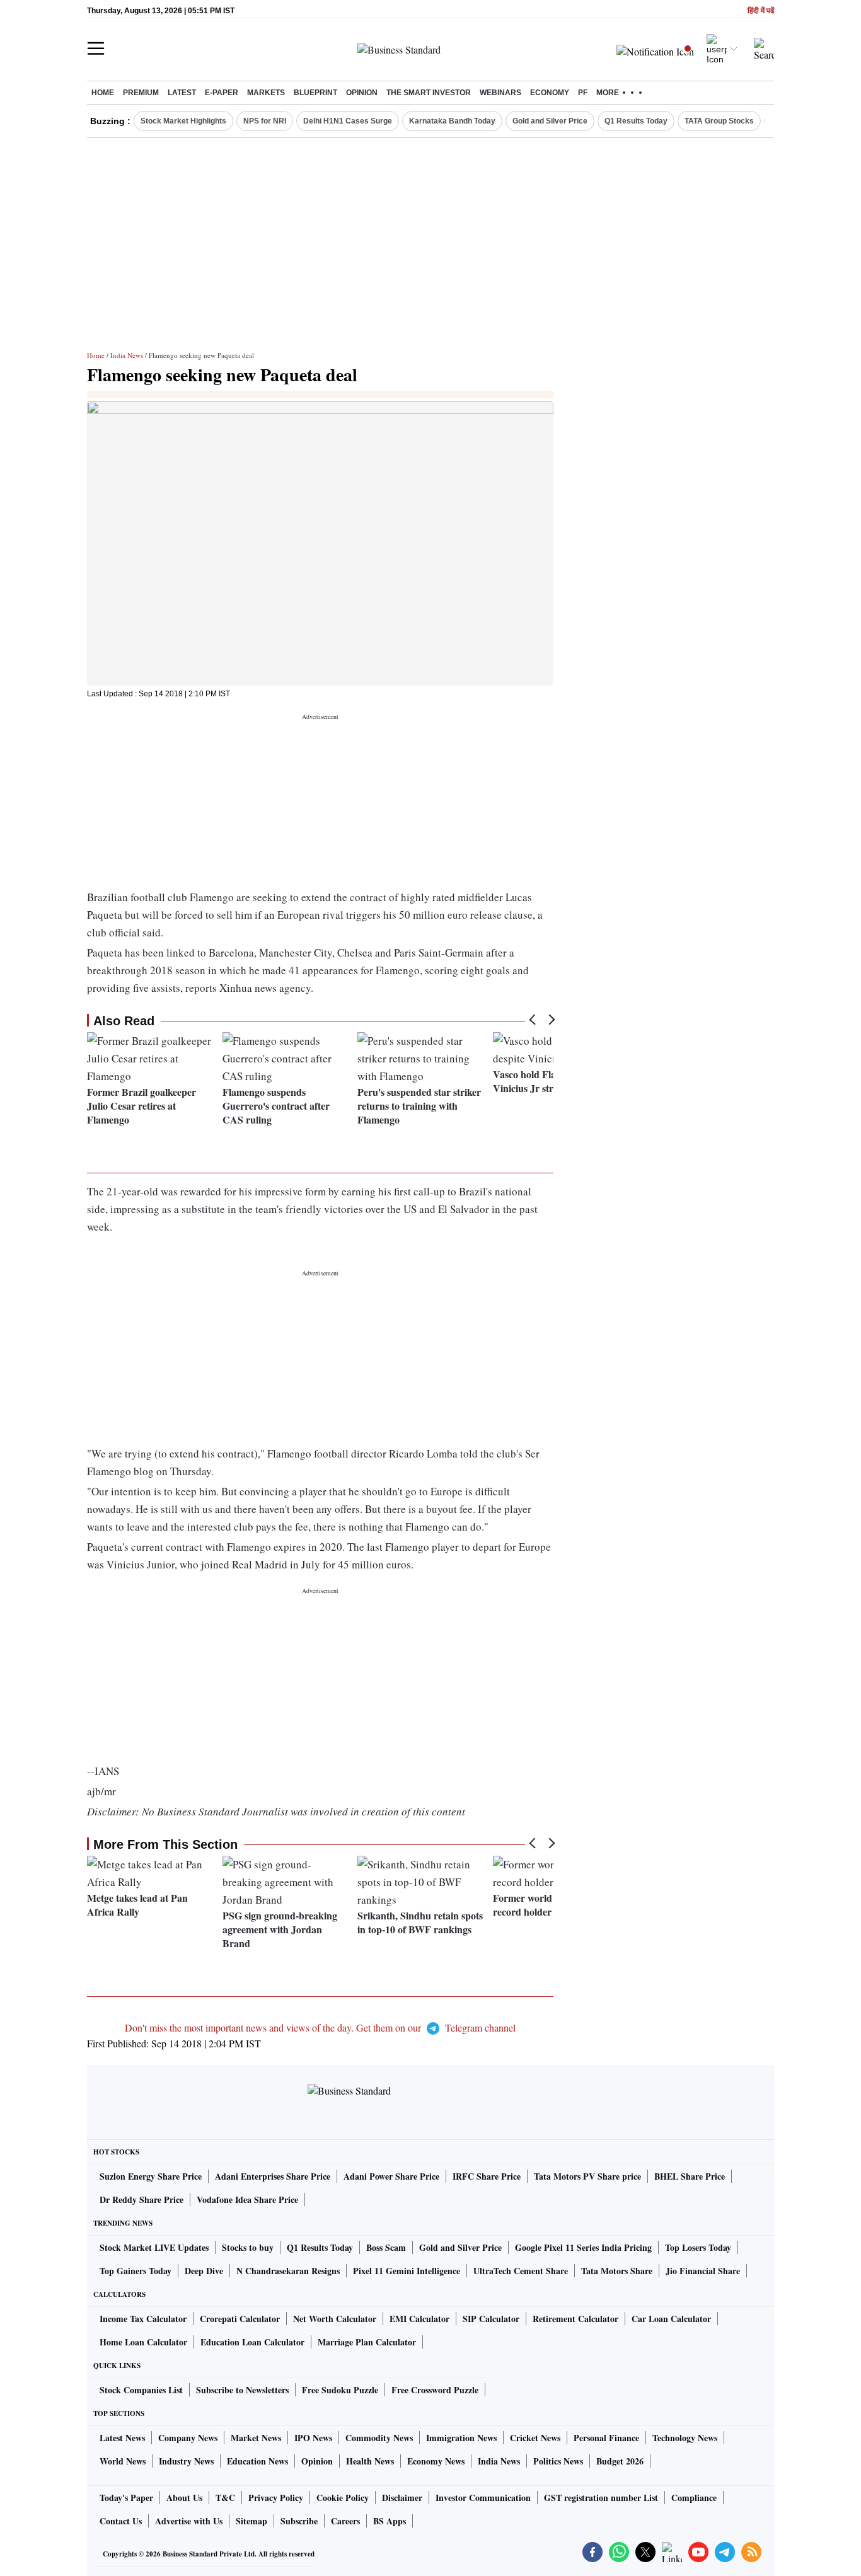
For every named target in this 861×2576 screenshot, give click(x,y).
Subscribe (299, 2521)
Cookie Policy (343, 2498)
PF (583, 93)
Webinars (500, 93)
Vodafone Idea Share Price (247, 2199)
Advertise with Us (189, 2521)
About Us (184, 2498)
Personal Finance (606, 2438)
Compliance (694, 2498)
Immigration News (461, 2438)
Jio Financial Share (703, 2271)
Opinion (362, 93)
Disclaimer (402, 2498)
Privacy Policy (276, 2498)
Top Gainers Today (136, 2271)
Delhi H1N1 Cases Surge (348, 121)
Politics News (558, 2461)
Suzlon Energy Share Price (151, 2176)
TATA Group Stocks (719, 121)
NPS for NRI (265, 121)
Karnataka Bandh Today (452, 121)
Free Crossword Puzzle (435, 2390)
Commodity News (379, 2438)
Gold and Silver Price (550, 121)
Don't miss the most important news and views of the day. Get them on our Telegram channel (320, 2027)
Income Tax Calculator (143, 2319)
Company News (188, 2438)
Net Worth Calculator (335, 2319)
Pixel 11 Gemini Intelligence (407, 2271)
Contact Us (121, 2521)
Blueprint (315, 93)
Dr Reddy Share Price (142, 2199)
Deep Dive (204, 2271)
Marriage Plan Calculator (367, 2342)
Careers (345, 2521)
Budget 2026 (620, 2461)
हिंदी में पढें (761, 11)
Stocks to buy (248, 2247)
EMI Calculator (419, 2319)
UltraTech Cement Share (521, 2271)
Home (103, 93)
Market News (256, 2438)
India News (127, 355)
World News (123, 2461)
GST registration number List (601, 2498)
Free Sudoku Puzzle (340, 2390)
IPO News (313, 2438)
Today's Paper (126, 2498)
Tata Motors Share (617, 2271)
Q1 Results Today (636, 121)
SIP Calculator (491, 2319)
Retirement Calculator (575, 2319)
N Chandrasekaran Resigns (288, 2271)
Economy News (436, 2461)
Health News (370, 2461)
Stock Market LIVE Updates (154, 2247)
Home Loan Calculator (143, 2342)
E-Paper (222, 93)
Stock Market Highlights (183, 121)
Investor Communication (483, 2498)
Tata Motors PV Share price (587, 2176)
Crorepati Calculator (240, 2319)
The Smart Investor (429, 93)
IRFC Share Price (487, 2176)
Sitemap (251, 2521)
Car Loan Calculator (671, 2319)
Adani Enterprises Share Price (273, 2176)
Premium (141, 93)
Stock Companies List (141, 2390)
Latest (182, 93)
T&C (225, 2498)
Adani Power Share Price (391, 2176)
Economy (550, 93)
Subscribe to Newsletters (242, 2390)
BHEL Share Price (690, 2176)
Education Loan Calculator (252, 2342)
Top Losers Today (698, 2247)
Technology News (685, 2438)
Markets (266, 93)
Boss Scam (386, 2247)
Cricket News (535, 2438)
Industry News (186, 2461)
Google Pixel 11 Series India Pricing (583, 2247)
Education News (257, 2461)
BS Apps (390, 2521)
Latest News (122, 2438)
